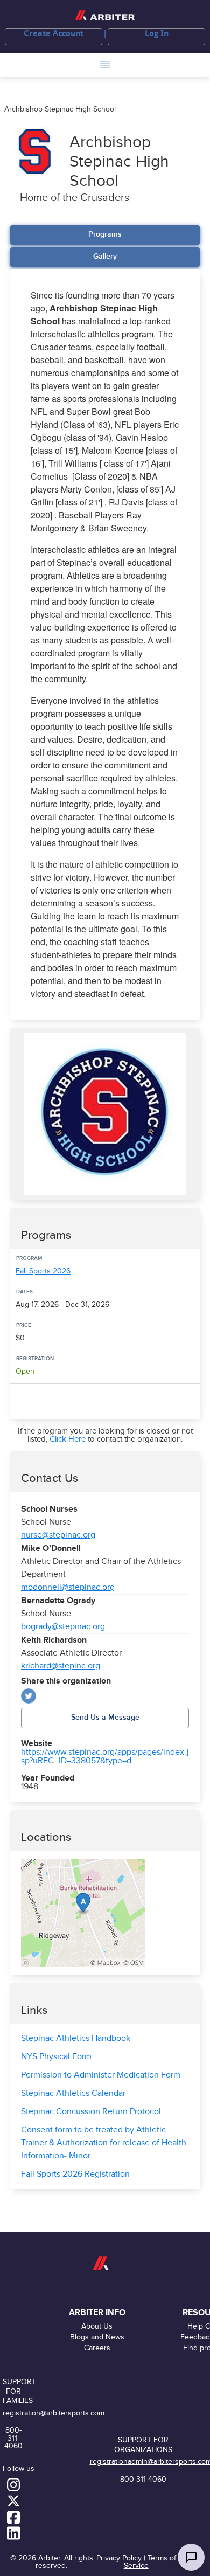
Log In (157, 33)
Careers (97, 2348)
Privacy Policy (119, 2558)
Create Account (54, 33)
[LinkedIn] (13, 2533)
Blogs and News (97, 2337)
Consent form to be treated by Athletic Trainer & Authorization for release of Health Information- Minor (104, 2143)
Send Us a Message (105, 1717)
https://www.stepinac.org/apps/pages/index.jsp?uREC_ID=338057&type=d (105, 1757)
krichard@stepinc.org (61, 1666)
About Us (97, 2326)
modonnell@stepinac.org (68, 1587)
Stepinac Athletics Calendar (73, 2093)
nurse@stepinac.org (58, 1535)
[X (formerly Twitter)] (13, 2501)
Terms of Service (150, 2562)
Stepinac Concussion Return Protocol (91, 2112)
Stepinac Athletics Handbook (76, 2038)
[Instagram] (13, 2484)
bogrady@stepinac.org (63, 1627)
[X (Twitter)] (29, 1696)
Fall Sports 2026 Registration (75, 2174)
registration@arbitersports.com (54, 2413)
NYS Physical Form (56, 2057)
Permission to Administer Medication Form (101, 2075)
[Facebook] (13, 2517)
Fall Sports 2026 (43, 1271)
